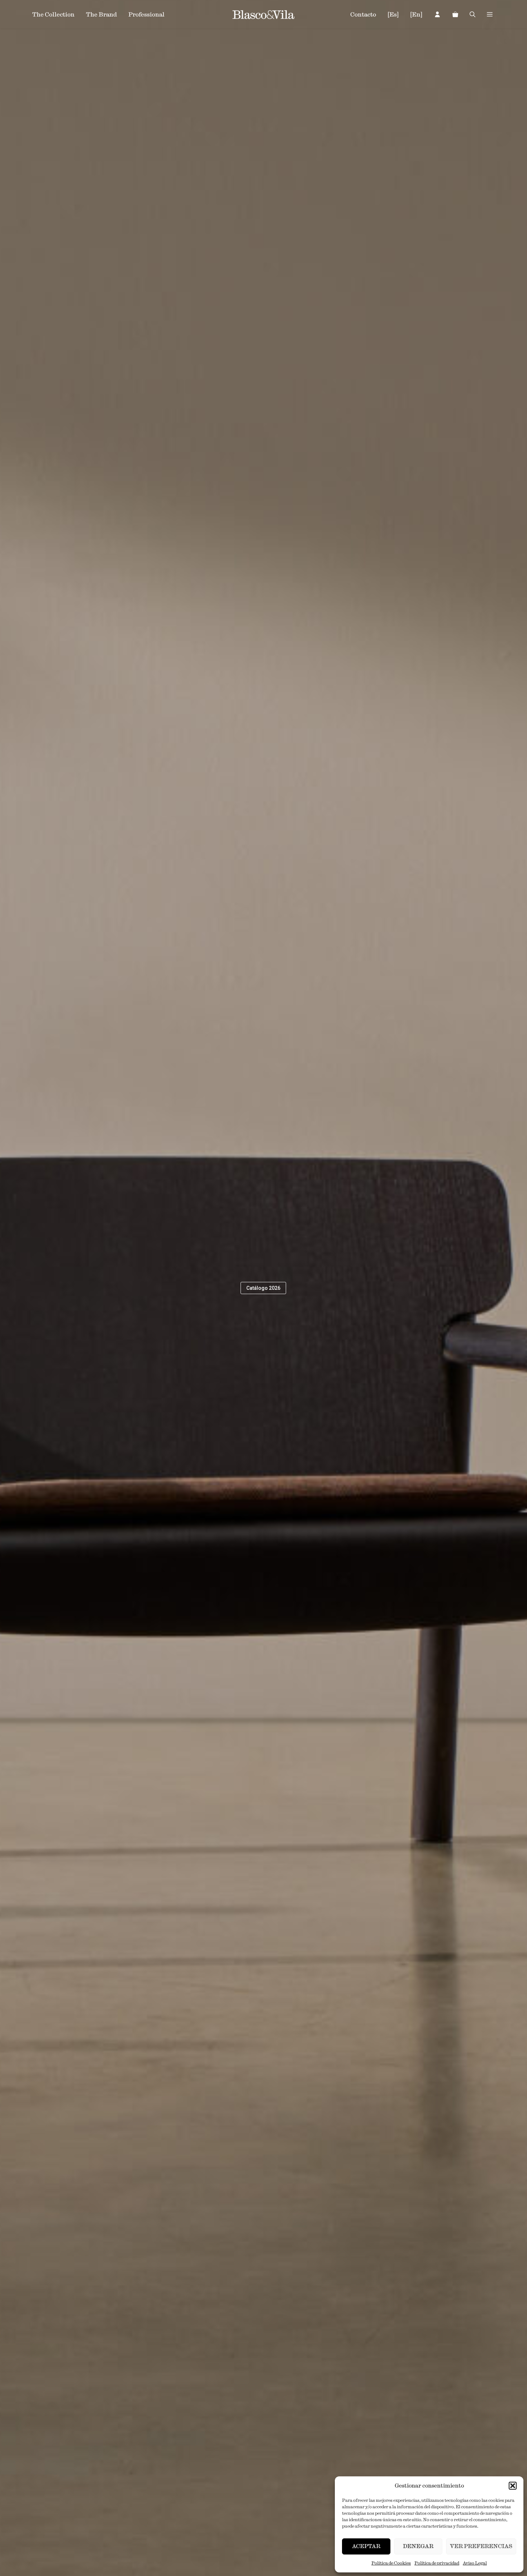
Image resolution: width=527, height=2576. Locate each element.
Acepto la (302, 1331)
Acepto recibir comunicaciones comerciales (313, 1342)
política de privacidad (311, 1331)
